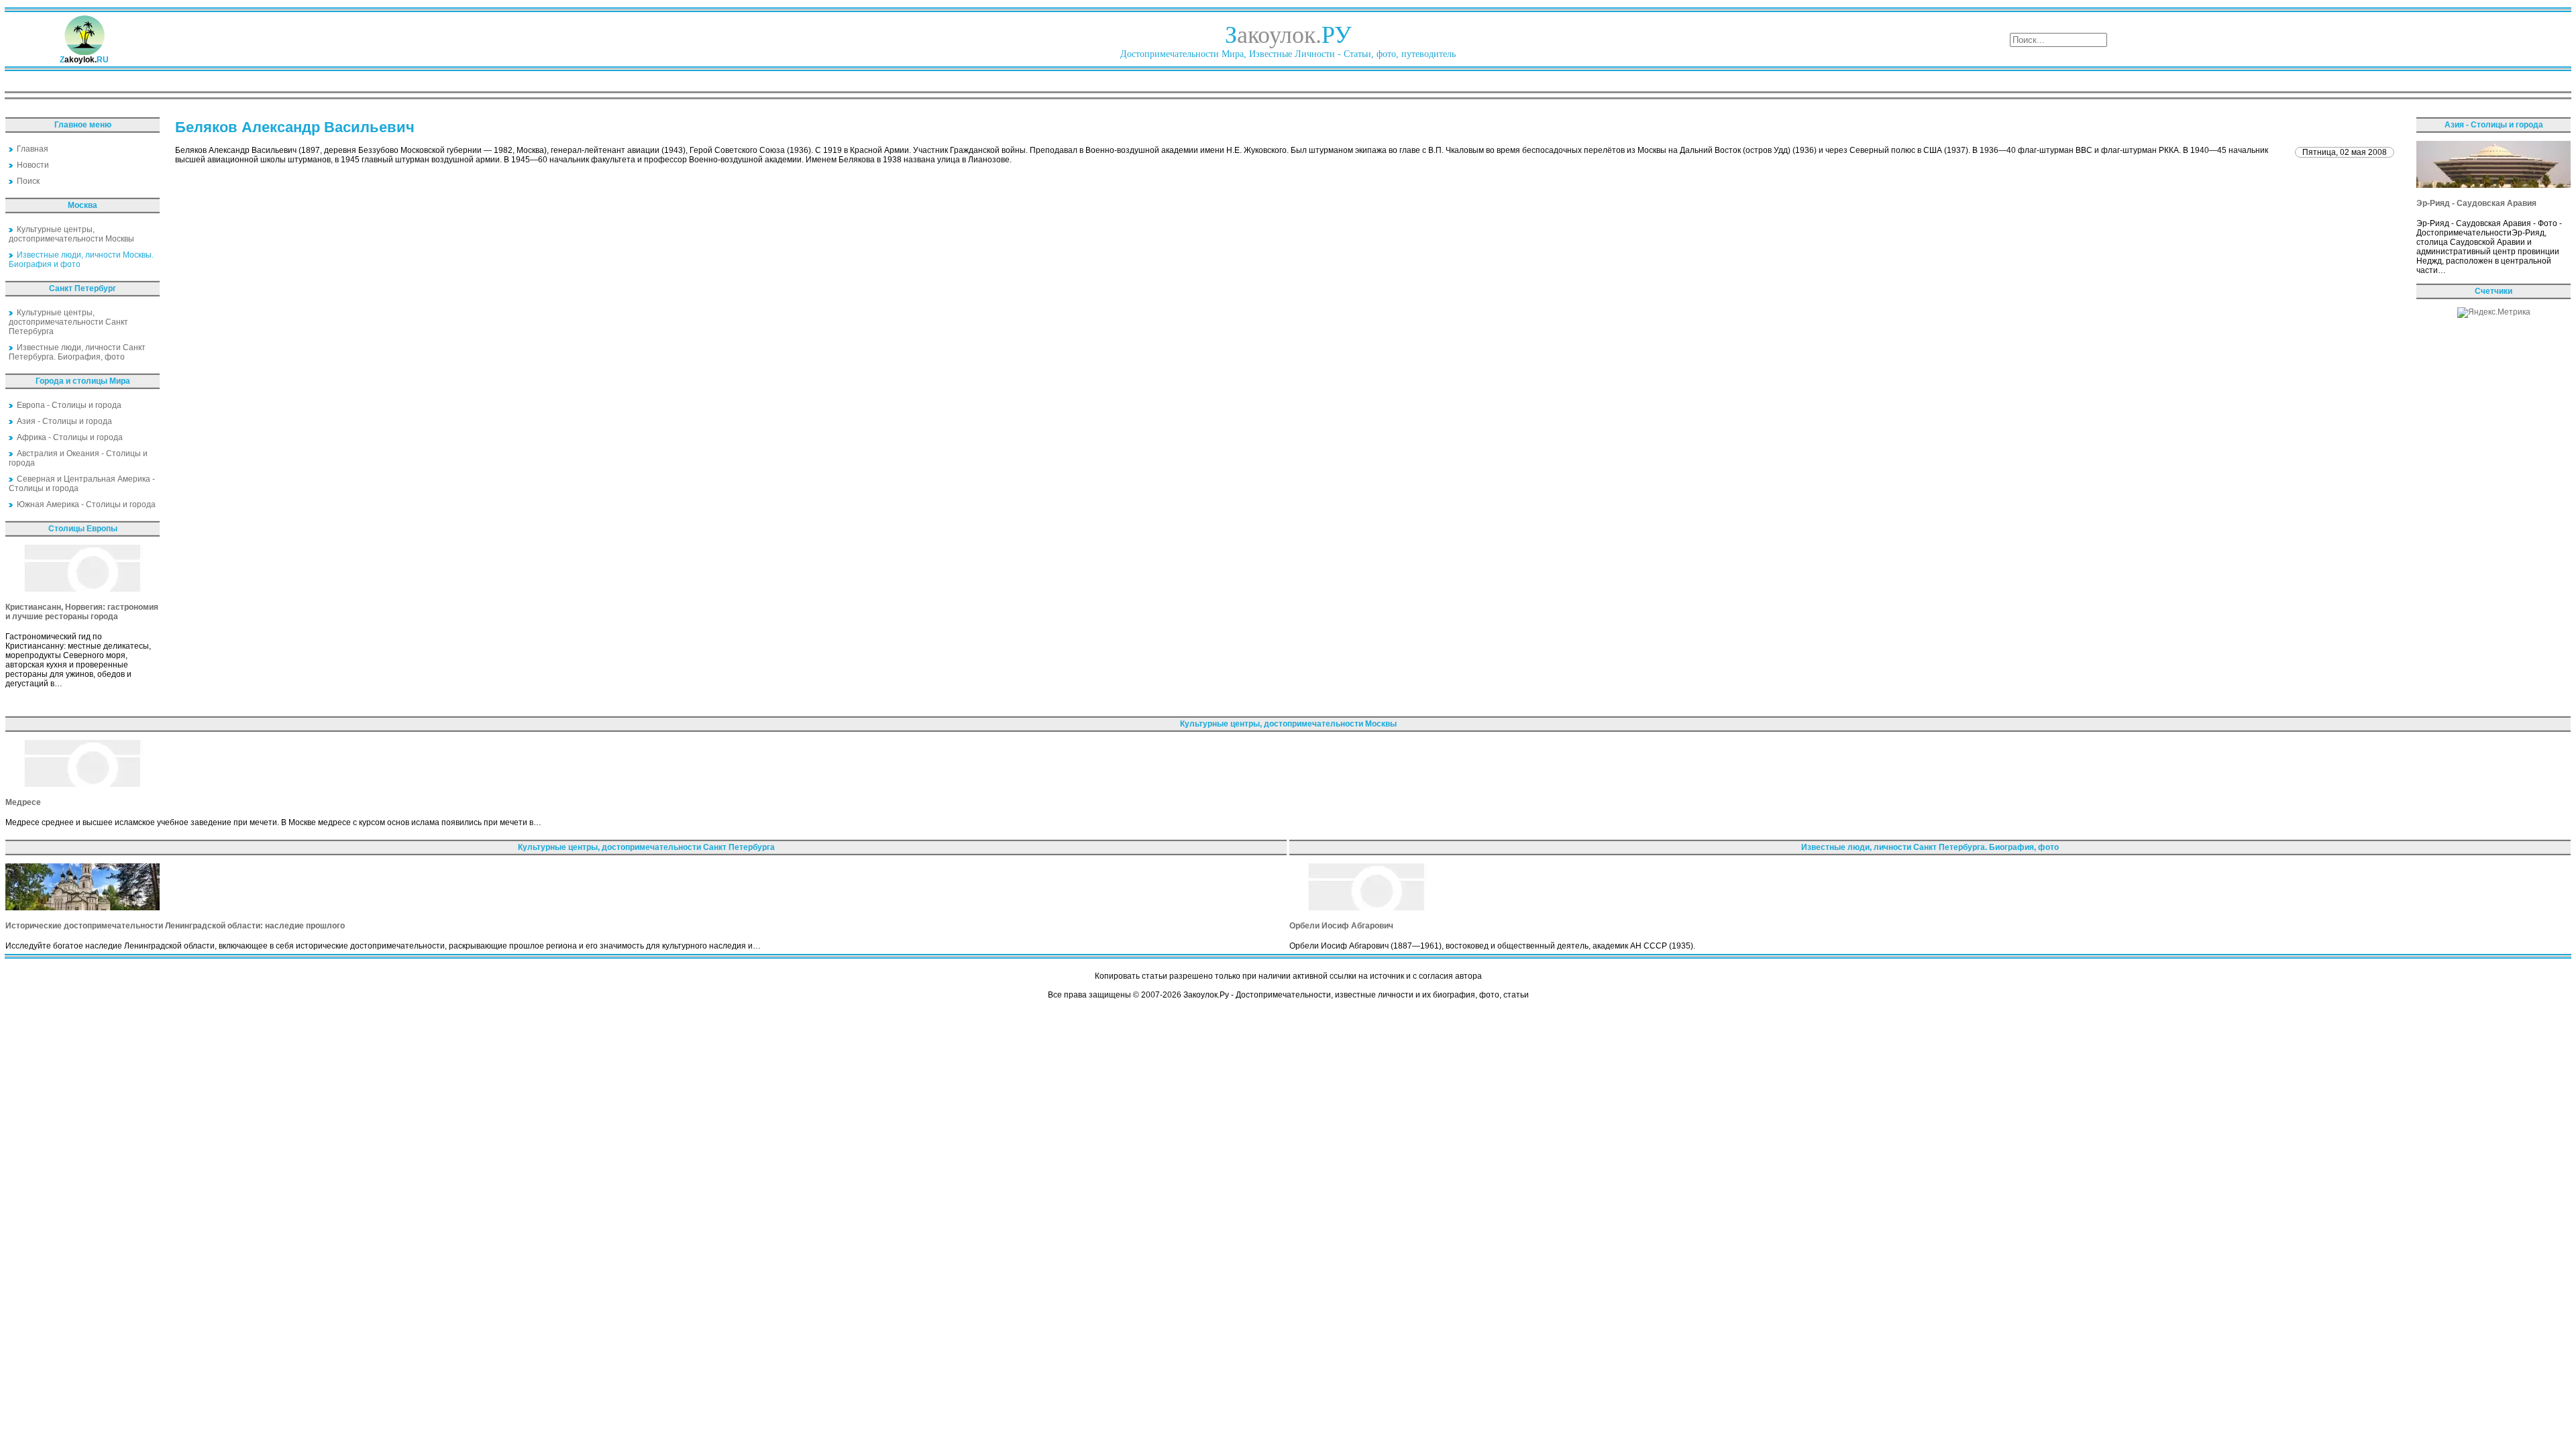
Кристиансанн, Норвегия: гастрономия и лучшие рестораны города (82, 612)
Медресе (23, 802)
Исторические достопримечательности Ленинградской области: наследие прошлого (175, 926)
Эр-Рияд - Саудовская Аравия (2476, 203)
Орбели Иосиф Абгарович (1341, 926)
